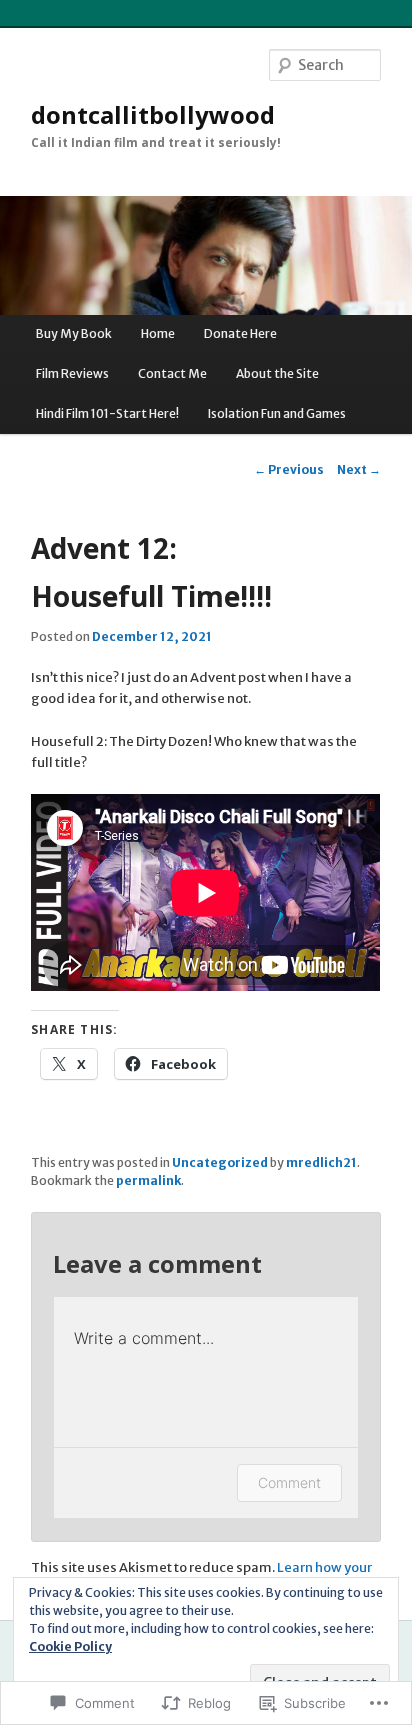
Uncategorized (220, 1162)
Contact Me (172, 373)
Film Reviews (72, 373)
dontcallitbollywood (153, 114)
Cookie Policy (70, 1646)
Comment (289, 1482)
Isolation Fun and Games (277, 413)
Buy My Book (74, 333)
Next (359, 469)
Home (158, 333)
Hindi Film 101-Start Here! (107, 413)
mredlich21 (321, 1162)
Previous (289, 469)
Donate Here (240, 333)
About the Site (277, 373)
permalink (148, 1180)
